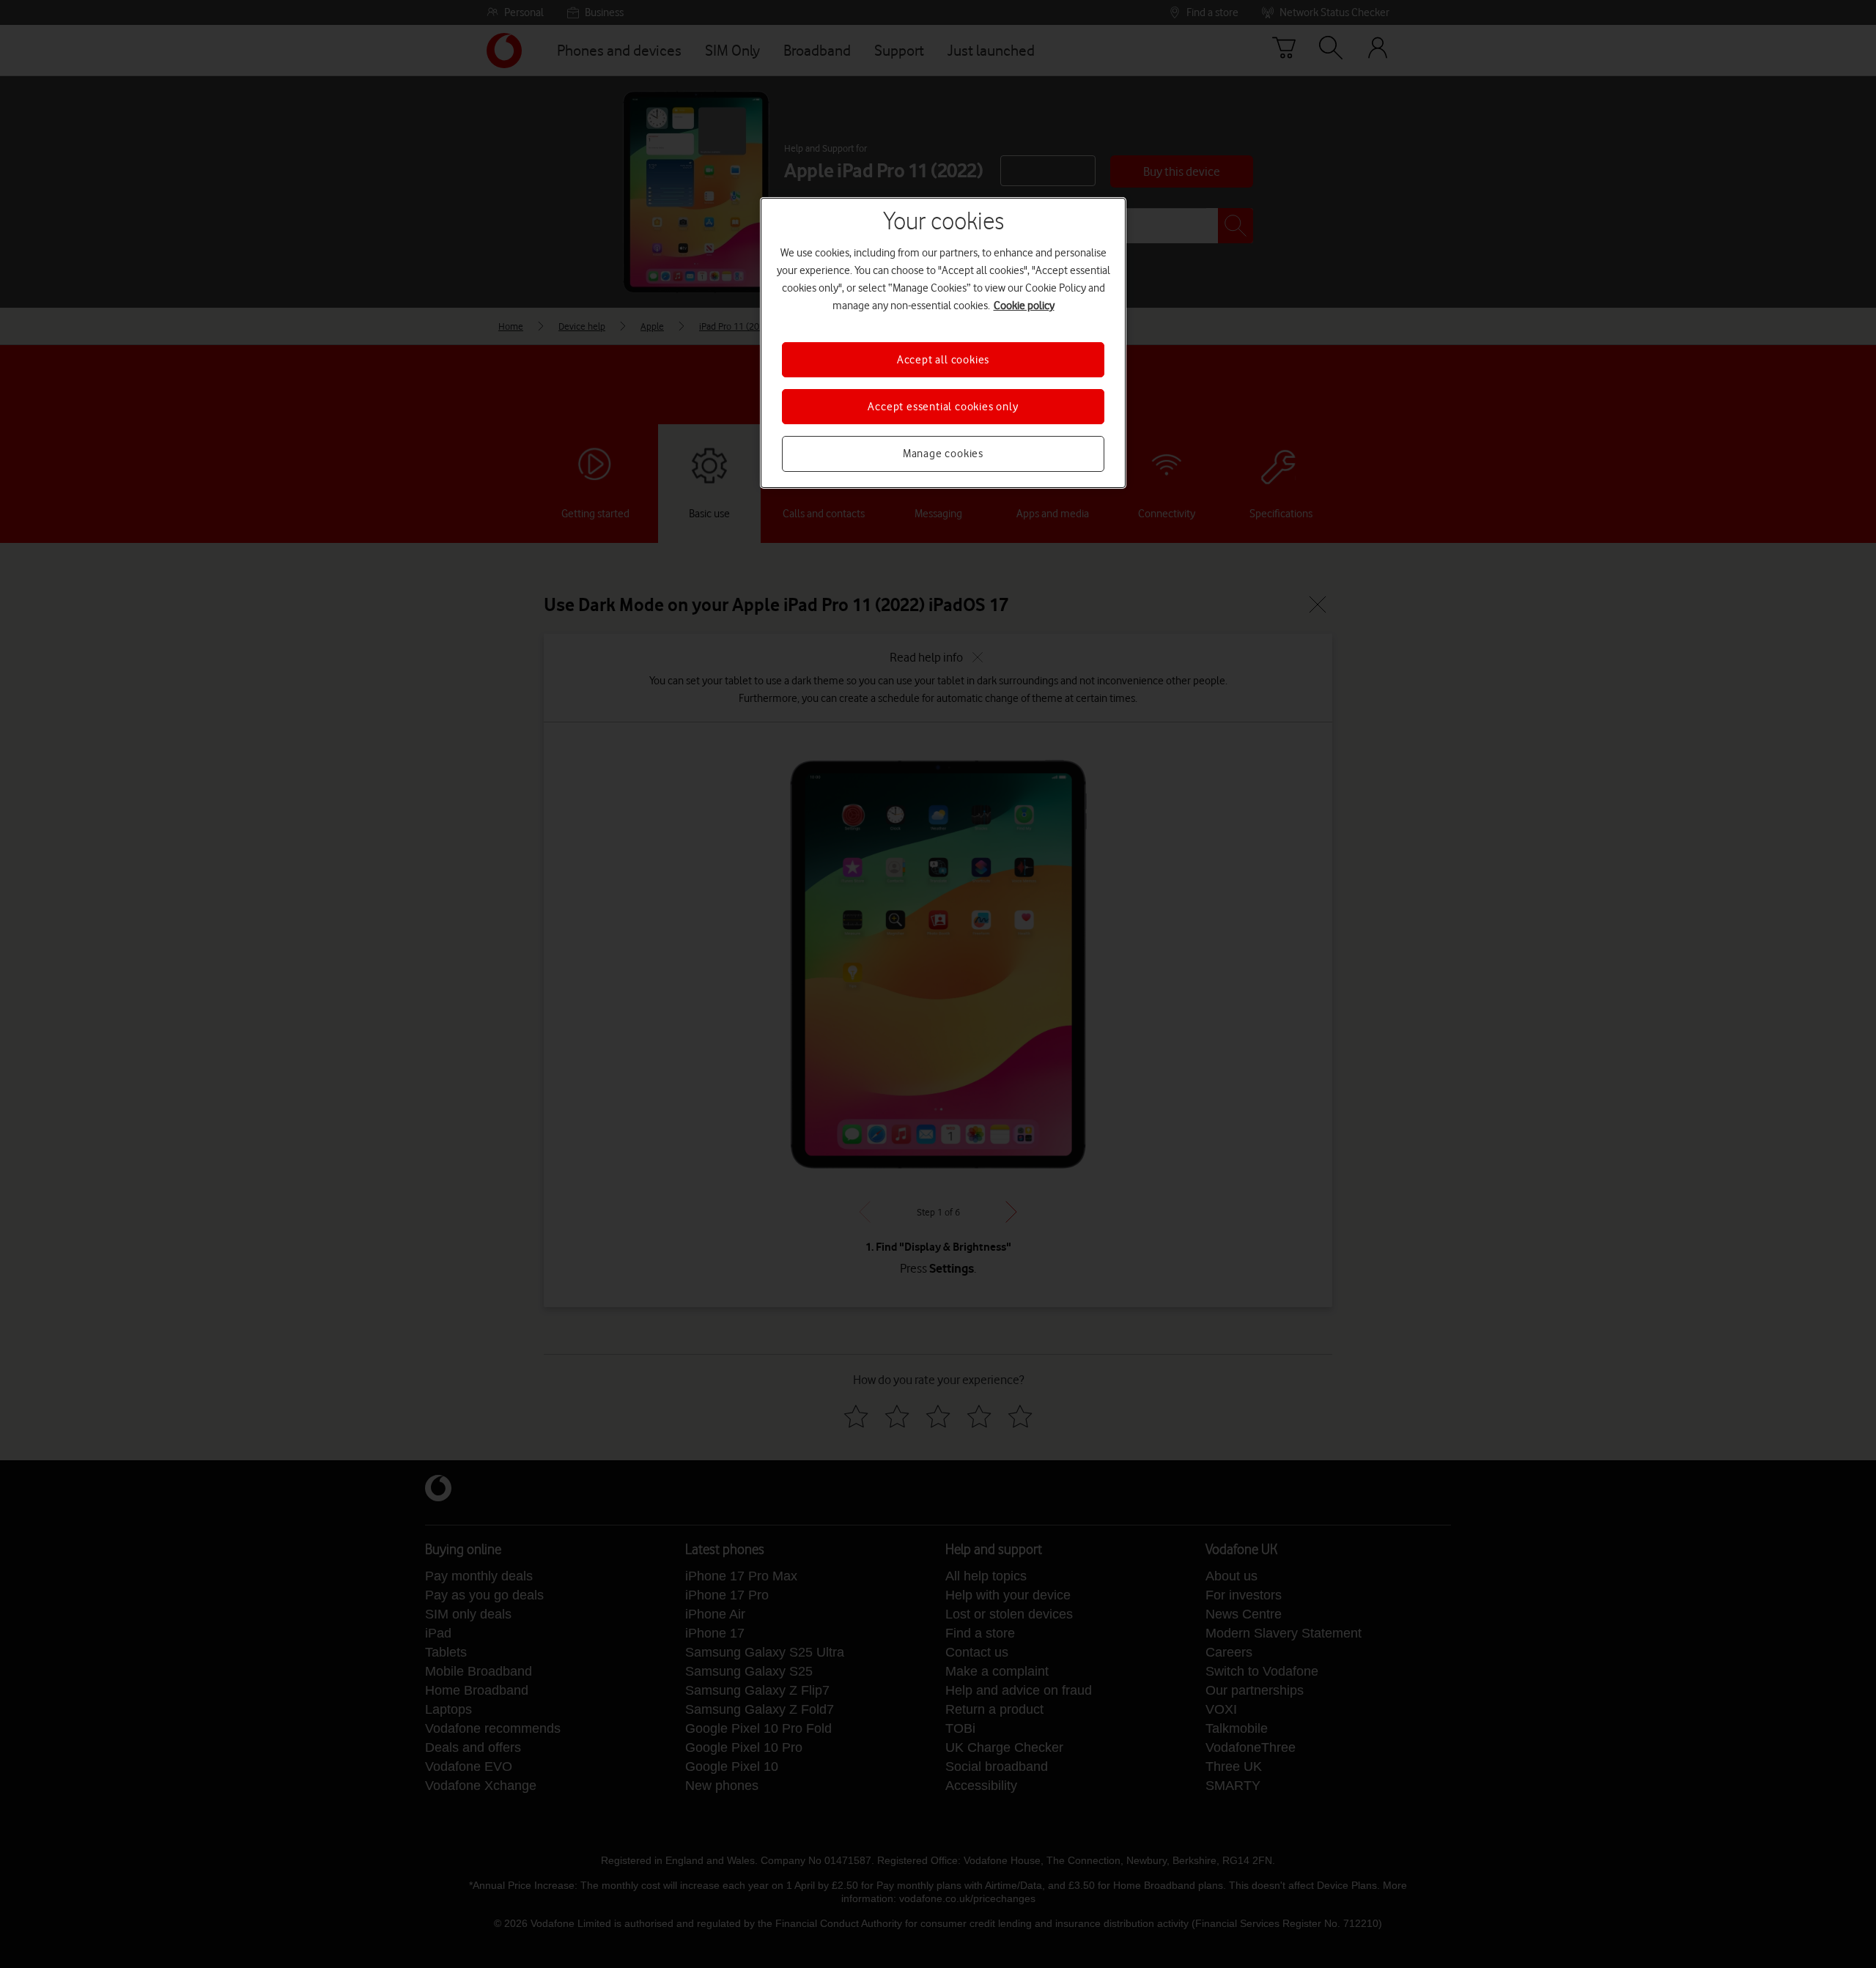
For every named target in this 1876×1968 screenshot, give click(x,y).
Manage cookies (943, 454)
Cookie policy (1024, 306)
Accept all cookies (943, 360)
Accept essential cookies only (943, 407)
